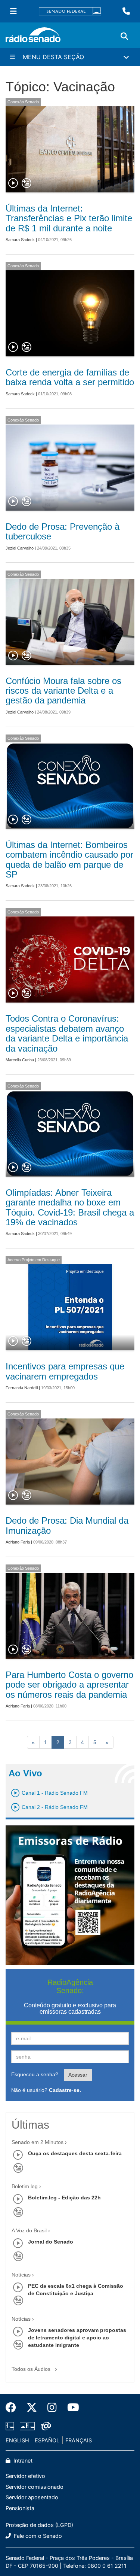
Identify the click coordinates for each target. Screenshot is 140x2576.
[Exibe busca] (124, 36)
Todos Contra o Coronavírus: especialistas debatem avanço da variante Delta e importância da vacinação (67, 1033)
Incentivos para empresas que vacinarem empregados (65, 1371)
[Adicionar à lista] (27, 183)
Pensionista (20, 2508)
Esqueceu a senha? (35, 2074)
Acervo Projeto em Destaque (34, 1260)
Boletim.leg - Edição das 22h (64, 2198)
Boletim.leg (25, 2186)
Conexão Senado (23, 102)
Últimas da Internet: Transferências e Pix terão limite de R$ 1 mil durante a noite (69, 218)
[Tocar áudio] (13, 183)
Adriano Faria (18, 1542)
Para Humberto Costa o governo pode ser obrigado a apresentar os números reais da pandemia (69, 1685)
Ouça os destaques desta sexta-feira (75, 2153)
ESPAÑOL (47, 2440)
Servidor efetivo (25, 2476)
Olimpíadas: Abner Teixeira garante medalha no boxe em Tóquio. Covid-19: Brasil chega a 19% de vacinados (70, 1207)
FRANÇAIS (79, 2440)
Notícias (21, 2275)
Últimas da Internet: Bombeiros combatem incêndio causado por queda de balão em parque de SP (69, 860)
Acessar (78, 2075)
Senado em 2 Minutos (38, 2142)
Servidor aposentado (32, 2497)
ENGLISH (17, 2440)
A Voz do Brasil (29, 2230)
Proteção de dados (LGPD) (39, 2525)
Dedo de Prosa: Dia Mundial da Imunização (67, 1525)
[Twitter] (32, 2408)
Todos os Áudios (32, 2369)
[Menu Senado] (13, 11)
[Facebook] (13, 2408)
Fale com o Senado (37, 2536)
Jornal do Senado (51, 2242)
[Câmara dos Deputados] (11, 2426)
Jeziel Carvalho (20, 548)
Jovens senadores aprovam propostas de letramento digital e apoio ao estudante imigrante (77, 2338)
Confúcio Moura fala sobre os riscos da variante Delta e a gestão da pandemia (63, 691)
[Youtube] (71, 2408)
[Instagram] (52, 2408)
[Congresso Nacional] (27, 2426)
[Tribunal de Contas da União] (45, 2426)
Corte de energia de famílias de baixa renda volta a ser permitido (70, 377)
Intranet (22, 2461)
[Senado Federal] (70, 11)
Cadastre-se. (65, 2090)
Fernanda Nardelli (22, 1388)
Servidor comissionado (35, 2487)
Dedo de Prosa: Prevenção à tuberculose (63, 531)
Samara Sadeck (20, 240)
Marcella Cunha (20, 1060)
